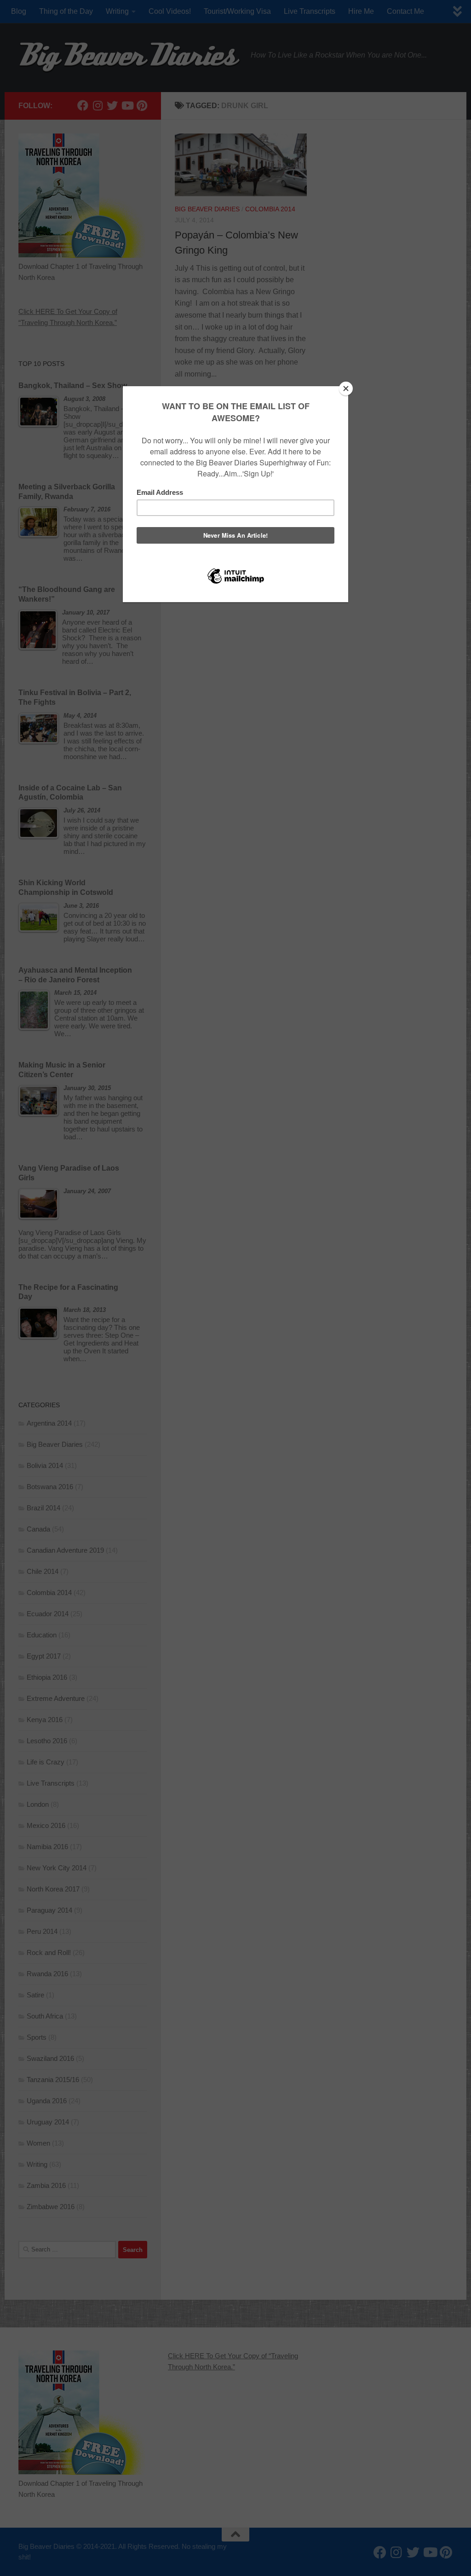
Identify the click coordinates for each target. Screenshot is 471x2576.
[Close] (346, 389)
